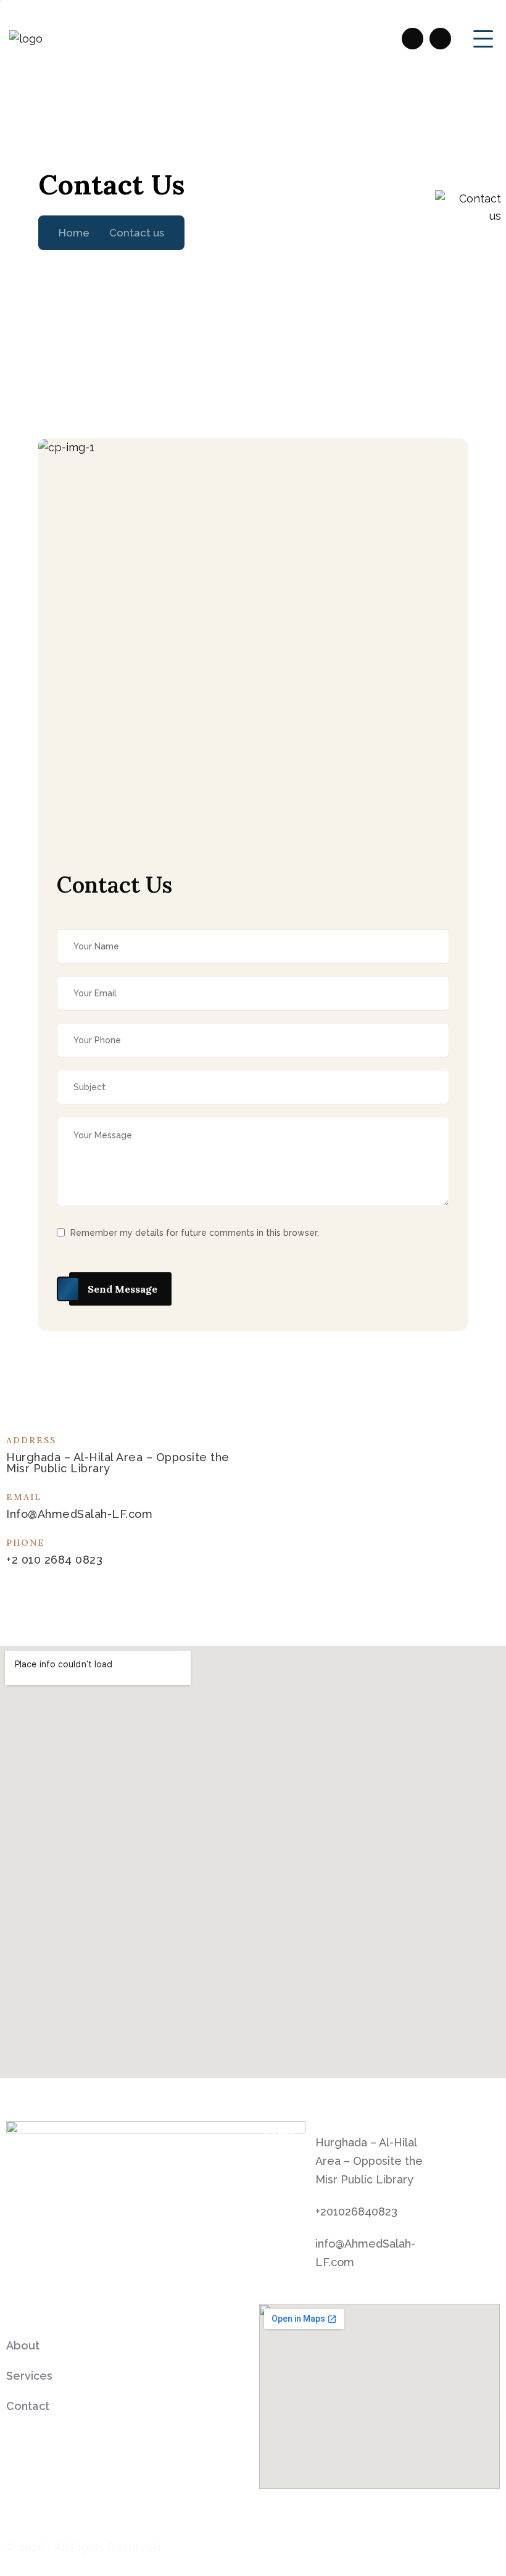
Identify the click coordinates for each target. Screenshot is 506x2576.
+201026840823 (356, 2211)
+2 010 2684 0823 (54, 1560)
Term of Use (421, 2545)
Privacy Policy (342, 2545)
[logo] (26, 39)
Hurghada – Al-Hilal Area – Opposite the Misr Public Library (369, 2161)
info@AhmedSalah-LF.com (365, 2253)
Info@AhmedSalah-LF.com (79, 1514)
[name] (413, 39)
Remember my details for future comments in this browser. (195, 1233)
